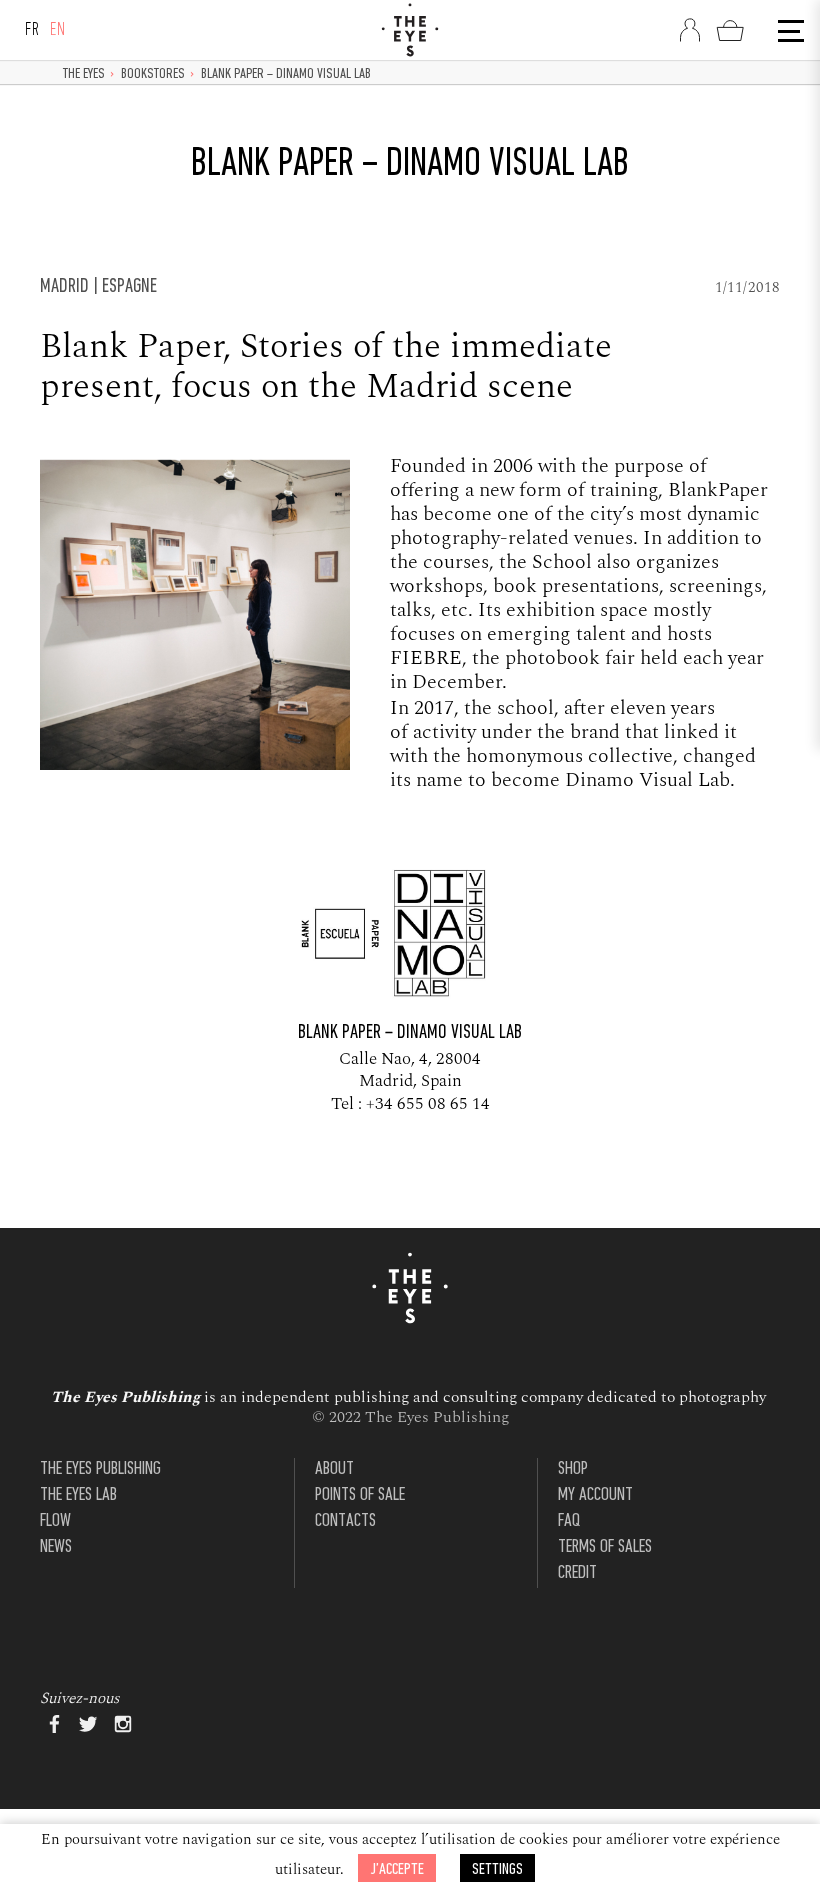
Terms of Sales (605, 1547)
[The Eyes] (410, 30)
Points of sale (360, 1495)
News (56, 1547)
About (334, 1469)
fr (32, 30)
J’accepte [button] (397, 1869)
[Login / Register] (690, 30)
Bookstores (153, 74)
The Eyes (84, 74)
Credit (577, 1573)
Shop (573, 1469)
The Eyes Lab (78, 1495)
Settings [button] (497, 1869)
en (58, 30)
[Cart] (730, 30)
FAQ (569, 1521)
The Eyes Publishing (100, 1469)
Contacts (345, 1521)
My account (595, 1495)
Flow (55, 1521)
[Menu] (789, 31)
